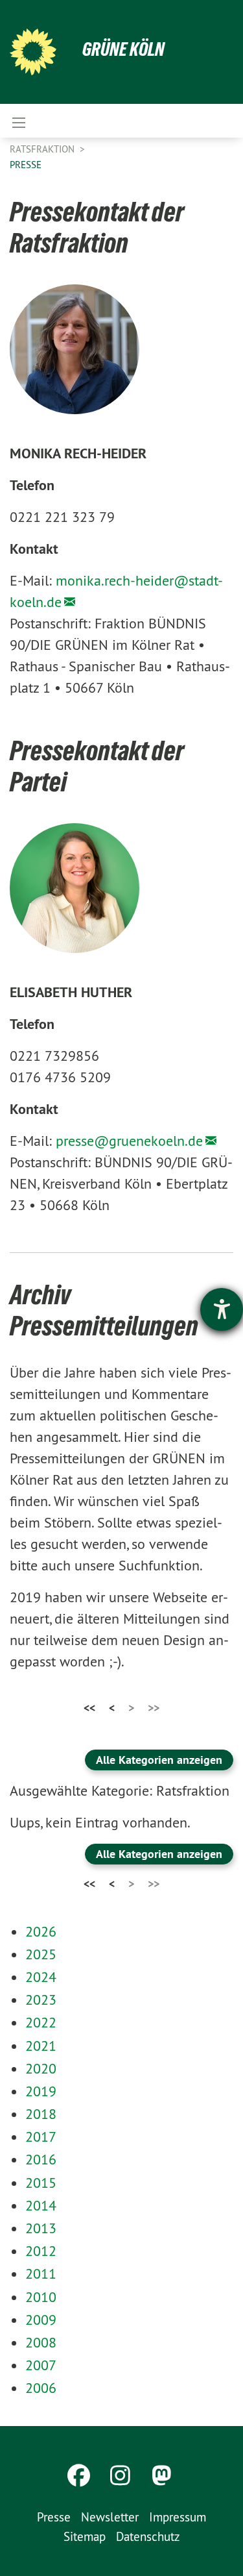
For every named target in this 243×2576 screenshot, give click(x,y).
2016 (41, 2159)
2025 (41, 1954)
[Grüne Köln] (33, 52)
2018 (41, 2114)
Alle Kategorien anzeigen (159, 1760)
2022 (41, 2022)
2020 (41, 2068)
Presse (26, 165)
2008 (41, 2342)
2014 (41, 2205)
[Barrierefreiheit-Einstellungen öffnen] (222, 1309)
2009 (41, 2320)
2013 (41, 2228)
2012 (41, 2251)
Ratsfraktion (43, 149)
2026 (41, 1931)
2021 (41, 2046)
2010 (41, 2297)
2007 (41, 2365)
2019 (41, 2091)
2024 (41, 1977)
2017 (41, 2136)
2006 (41, 2388)
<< (89, 1708)
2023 (41, 2000)
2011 (41, 2273)
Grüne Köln (123, 49)
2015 (41, 2183)
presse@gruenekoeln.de (129, 1141)
